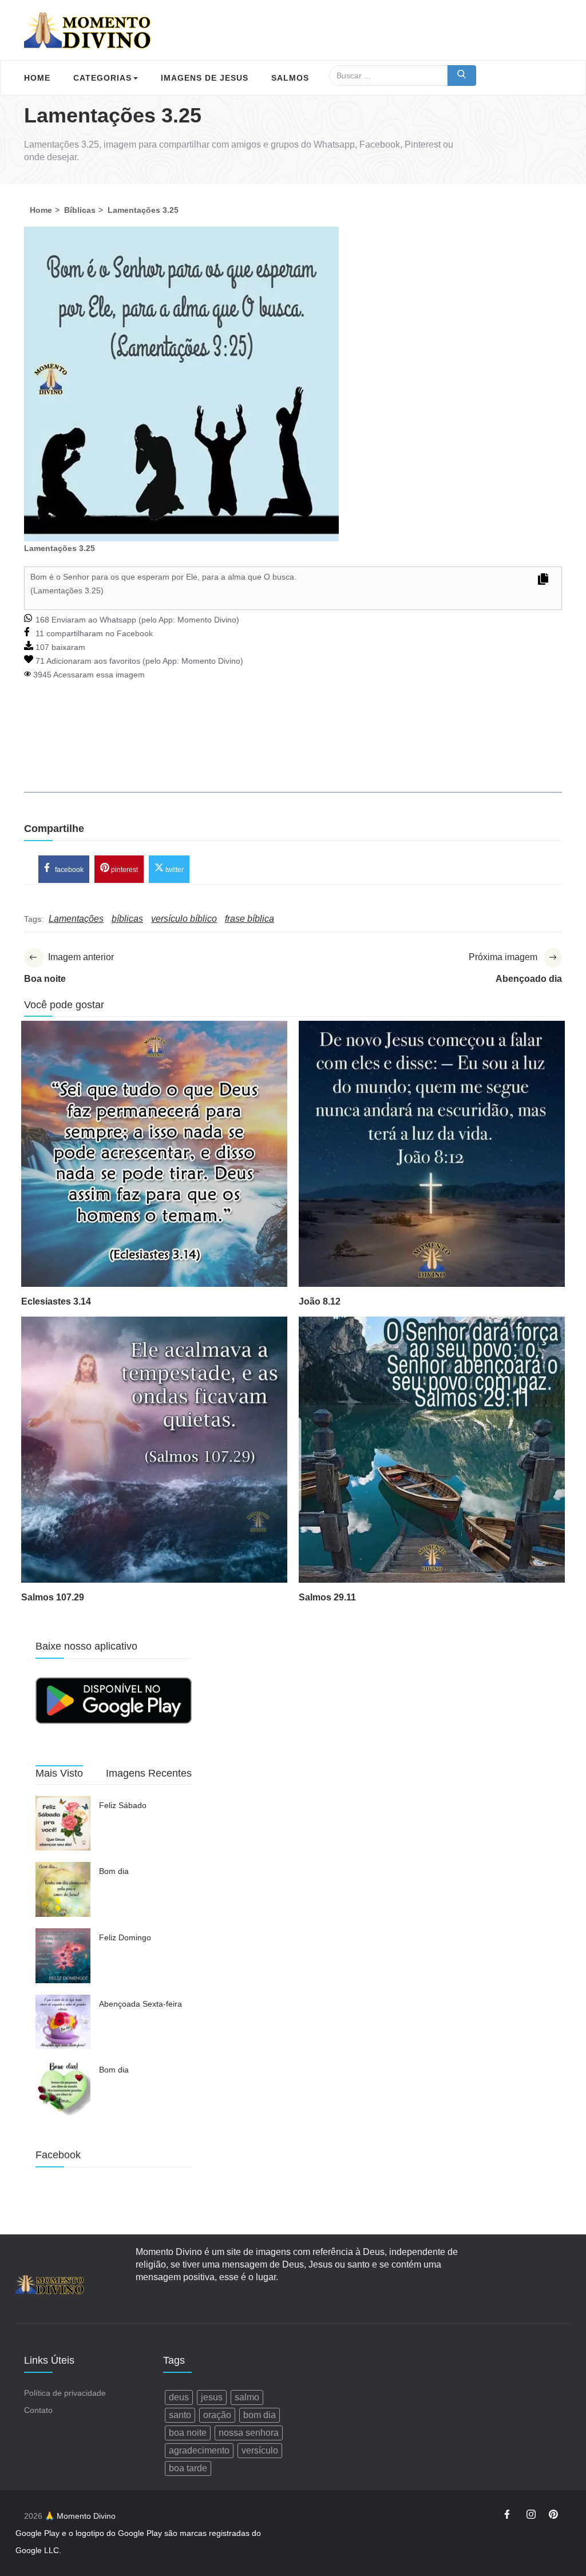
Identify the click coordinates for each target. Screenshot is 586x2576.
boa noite (188, 2433)
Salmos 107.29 (53, 1597)
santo (180, 2415)
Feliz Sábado (123, 1805)
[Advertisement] (293, 752)
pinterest (124, 869)
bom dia (260, 2415)
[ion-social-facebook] (509, 2516)
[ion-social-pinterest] (553, 2516)
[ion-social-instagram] (531, 2516)
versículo (260, 2450)
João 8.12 (320, 1301)
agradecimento (199, 2450)
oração (217, 2415)
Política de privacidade (65, 2393)
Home (37, 78)
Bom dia (114, 1871)
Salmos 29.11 (327, 1597)
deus (179, 2397)
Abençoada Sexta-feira (140, 2004)
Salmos (290, 78)
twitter (174, 869)
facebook (68, 869)
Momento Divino (207, 620)
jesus (212, 2397)
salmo (247, 2397)
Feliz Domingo (125, 1937)
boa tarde (188, 2468)
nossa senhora (249, 2433)
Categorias (102, 78)
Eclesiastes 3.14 (56, 1301)
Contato (38, 2410)
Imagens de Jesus (205, 78)
